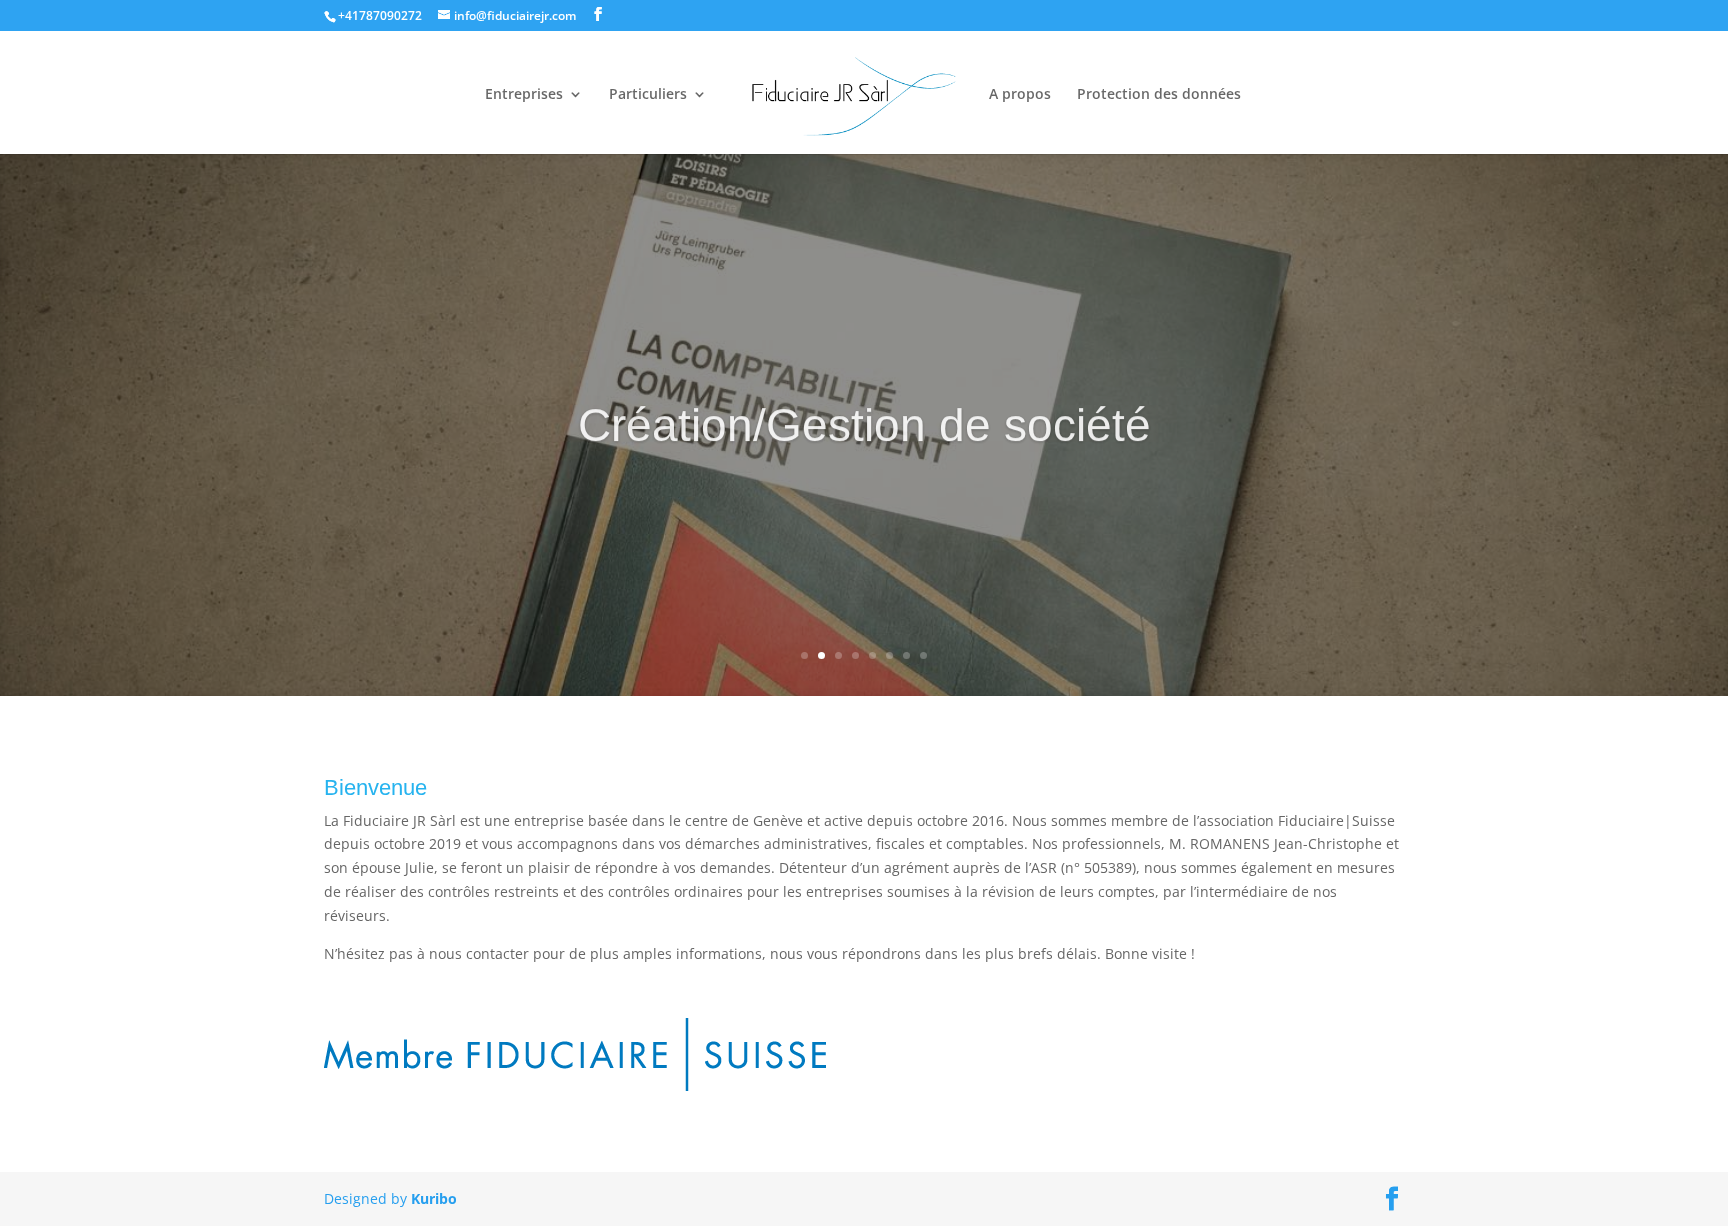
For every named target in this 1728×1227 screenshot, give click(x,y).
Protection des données (1159, 95)
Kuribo (434, 1198)
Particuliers (648, 95)
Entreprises (524, 95)
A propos (1020, 95)
